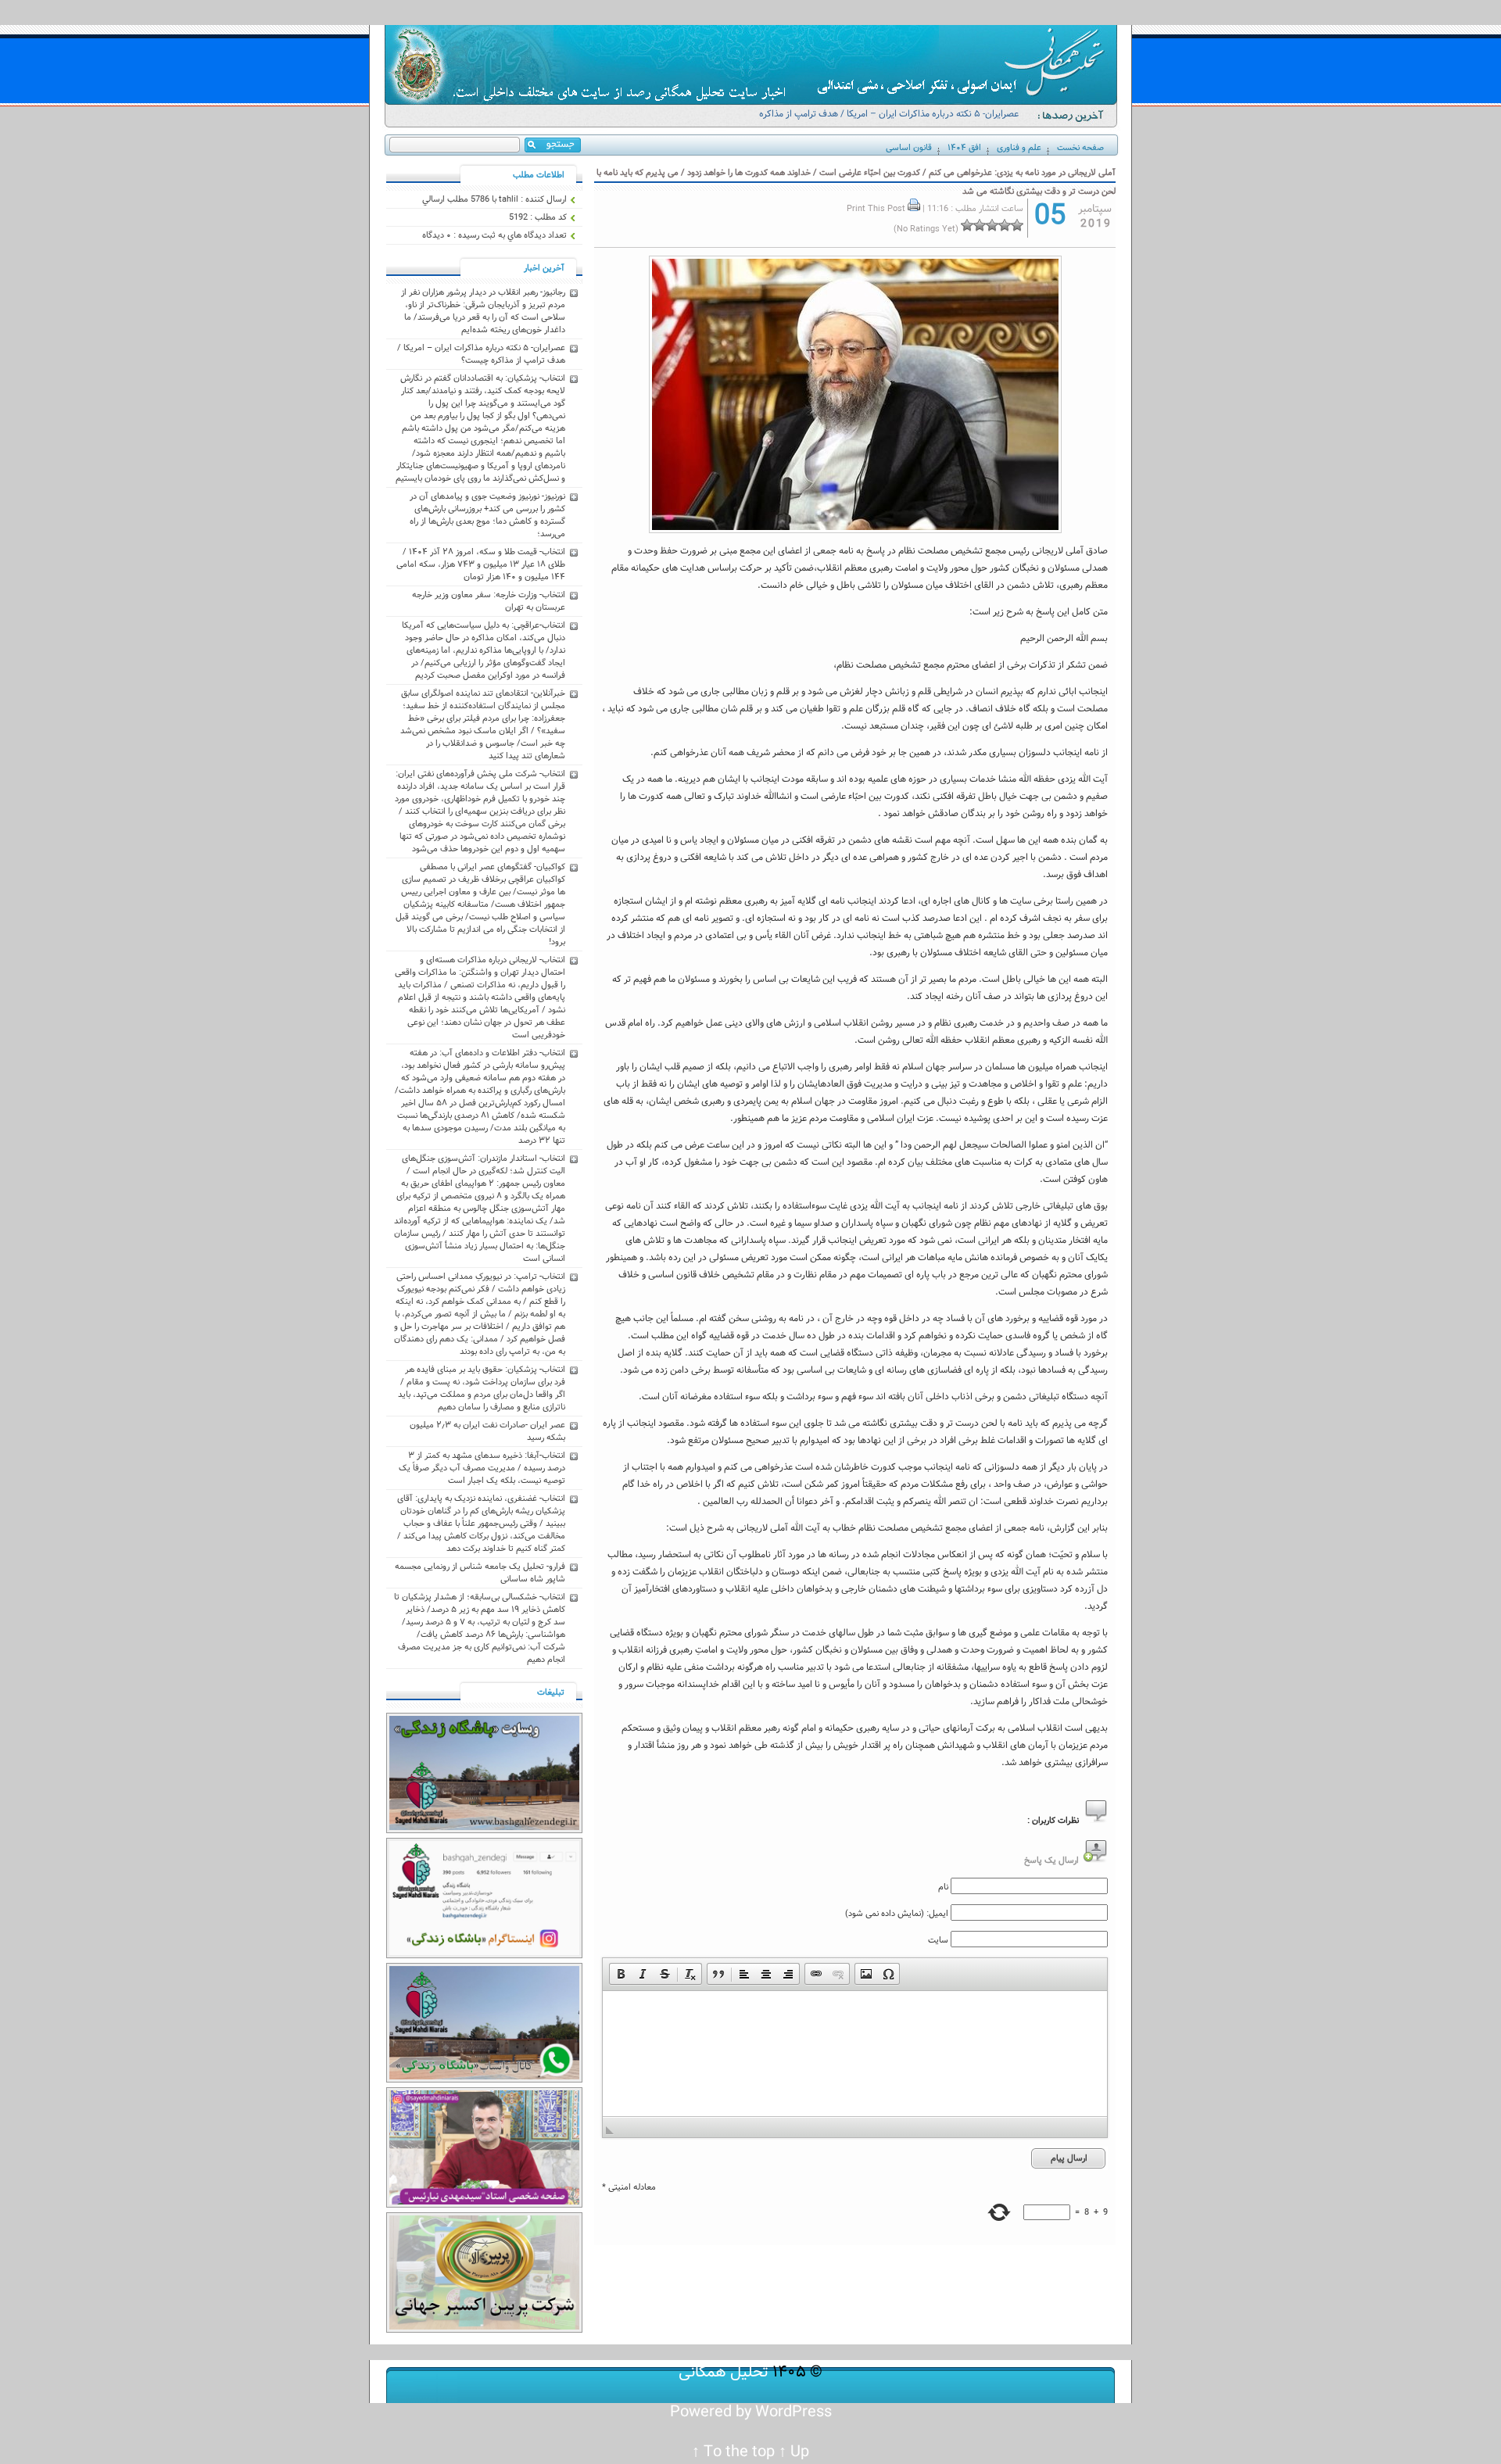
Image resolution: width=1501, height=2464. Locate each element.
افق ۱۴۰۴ (964, 148)
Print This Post (876, 209)
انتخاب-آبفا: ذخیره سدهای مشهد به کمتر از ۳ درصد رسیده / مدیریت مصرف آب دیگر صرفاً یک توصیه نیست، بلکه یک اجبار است (482, 1468)
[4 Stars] (980, 225)
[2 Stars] (1005, 225)
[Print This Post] (914, 209)
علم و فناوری (1019, 148)
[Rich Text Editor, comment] (855, 2054)
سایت (938, 1940)
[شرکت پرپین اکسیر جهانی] (484, 2330)
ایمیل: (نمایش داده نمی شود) (897, 1914)
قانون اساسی (909, 148)
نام (943, 1887)
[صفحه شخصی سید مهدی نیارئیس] (484, 2205)
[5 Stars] (967, 225)
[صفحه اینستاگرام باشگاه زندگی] (484, 1956)
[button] (621, 1974)
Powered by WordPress (751, 2412)
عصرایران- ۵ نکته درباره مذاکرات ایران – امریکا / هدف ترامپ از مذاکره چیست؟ (889, 121)
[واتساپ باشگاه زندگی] (484, 2080)
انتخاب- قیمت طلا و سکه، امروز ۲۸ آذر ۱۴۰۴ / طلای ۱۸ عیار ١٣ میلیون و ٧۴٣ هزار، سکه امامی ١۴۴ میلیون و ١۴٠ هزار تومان (481, 564)
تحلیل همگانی (724, 2372)
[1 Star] (1017, 225)
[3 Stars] (992, 225)
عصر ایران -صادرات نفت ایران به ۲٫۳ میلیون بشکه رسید (487, 1431)
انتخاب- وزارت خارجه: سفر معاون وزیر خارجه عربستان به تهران (489, 601)
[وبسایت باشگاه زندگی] (484, 1831)
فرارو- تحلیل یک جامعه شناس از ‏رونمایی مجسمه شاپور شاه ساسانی (480, 1573)
